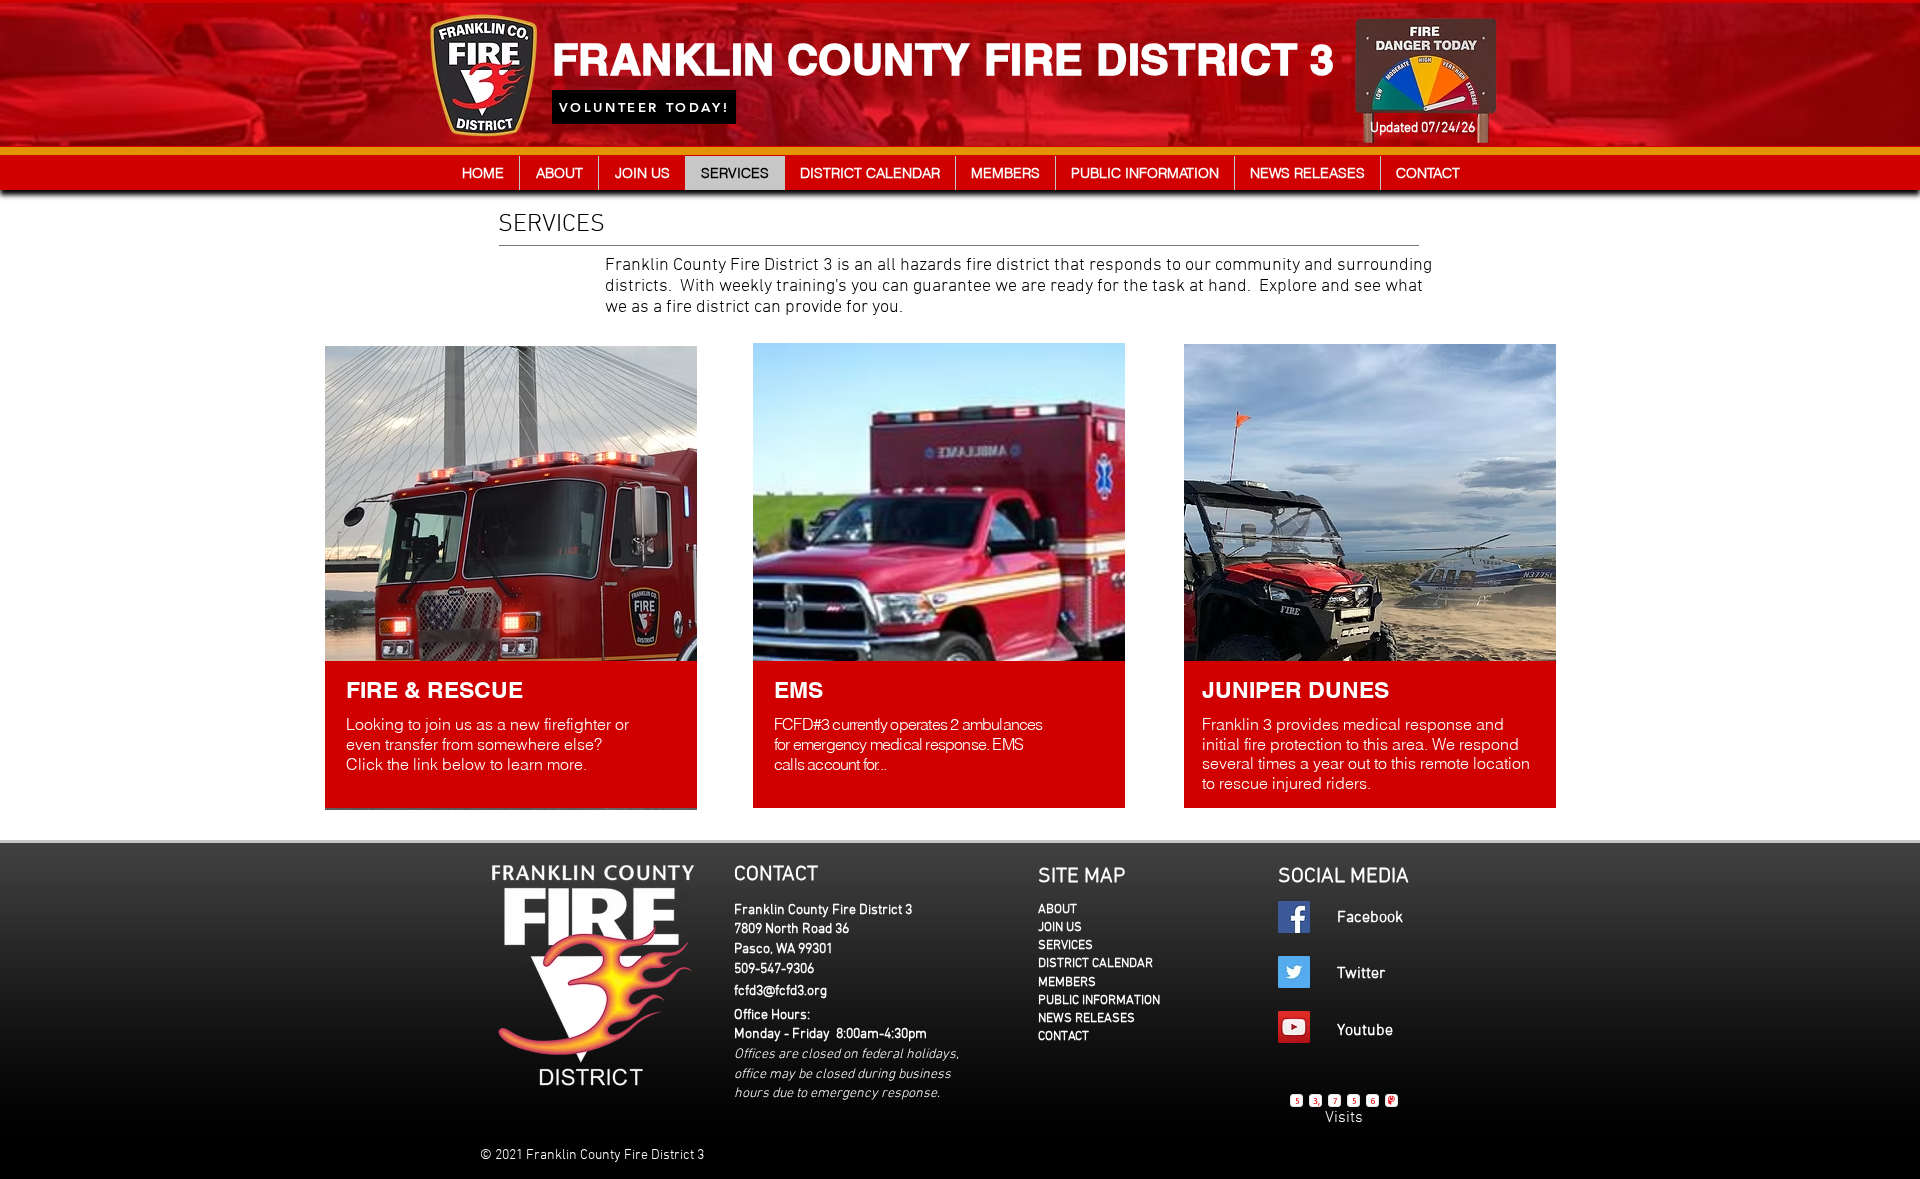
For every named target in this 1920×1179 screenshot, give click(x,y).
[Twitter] (1294, 972)
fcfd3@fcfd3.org (780, 991)
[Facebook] (1294, 917)
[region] (514, 576)
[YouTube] (1294, 1027)
